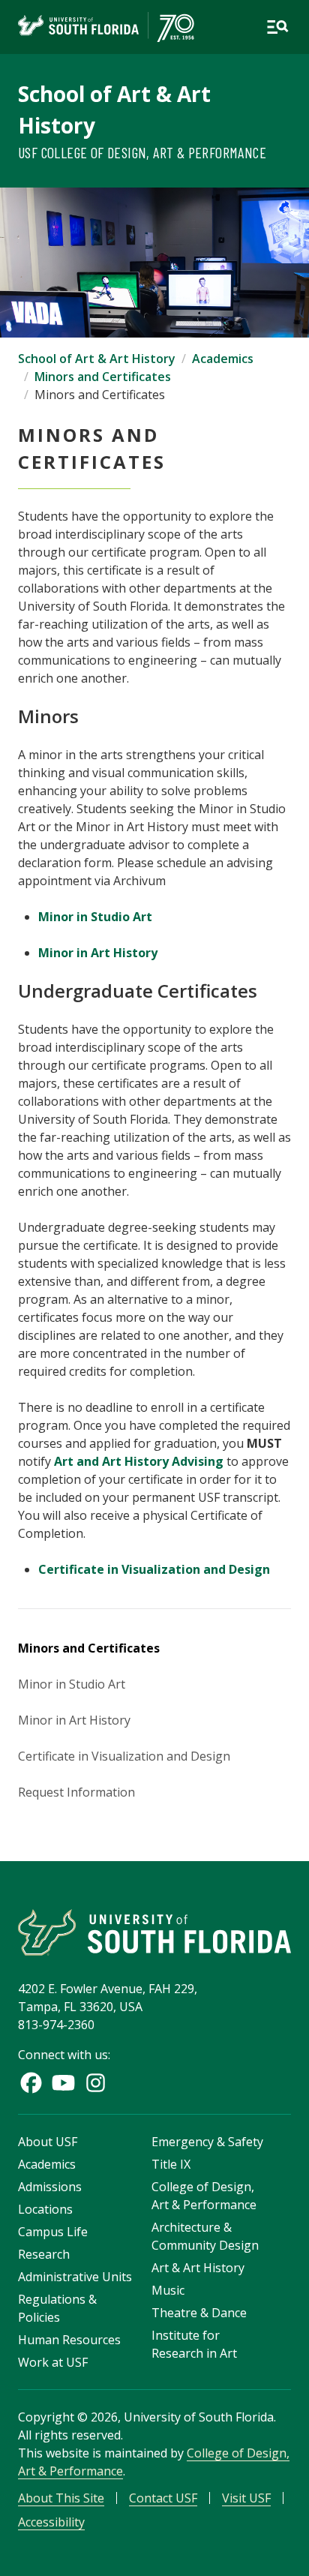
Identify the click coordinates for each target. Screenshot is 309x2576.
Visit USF (246, 2498)
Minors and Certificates (103, 377)
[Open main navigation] (277, 27)
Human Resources (69, 2340)
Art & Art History (198, 2268)
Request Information (76, 1792)
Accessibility (51, 2522)
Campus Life (53, 2232)
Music (168, 2290)
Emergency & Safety (207, 2142)
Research (44, 2254)
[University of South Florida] (154, 1932)
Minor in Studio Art (95, 917)
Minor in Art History (98, 953)
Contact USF (163, 2498)
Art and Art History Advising (139, 1461)
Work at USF (53, 2362)
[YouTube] (63, 2083)
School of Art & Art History (97, 359)
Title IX (171, 2164)
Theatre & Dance (199, 2313)
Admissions (50, 2187)
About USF (48, 2142)
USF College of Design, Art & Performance (142, 152)
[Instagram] (96, 2083)
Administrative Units (75, 2277)
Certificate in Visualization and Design (154, 1569)
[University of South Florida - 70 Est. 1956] (106, 27)
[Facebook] (31, 2083)
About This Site (61, 2498)
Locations (45, 2209)
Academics (223, 359)
